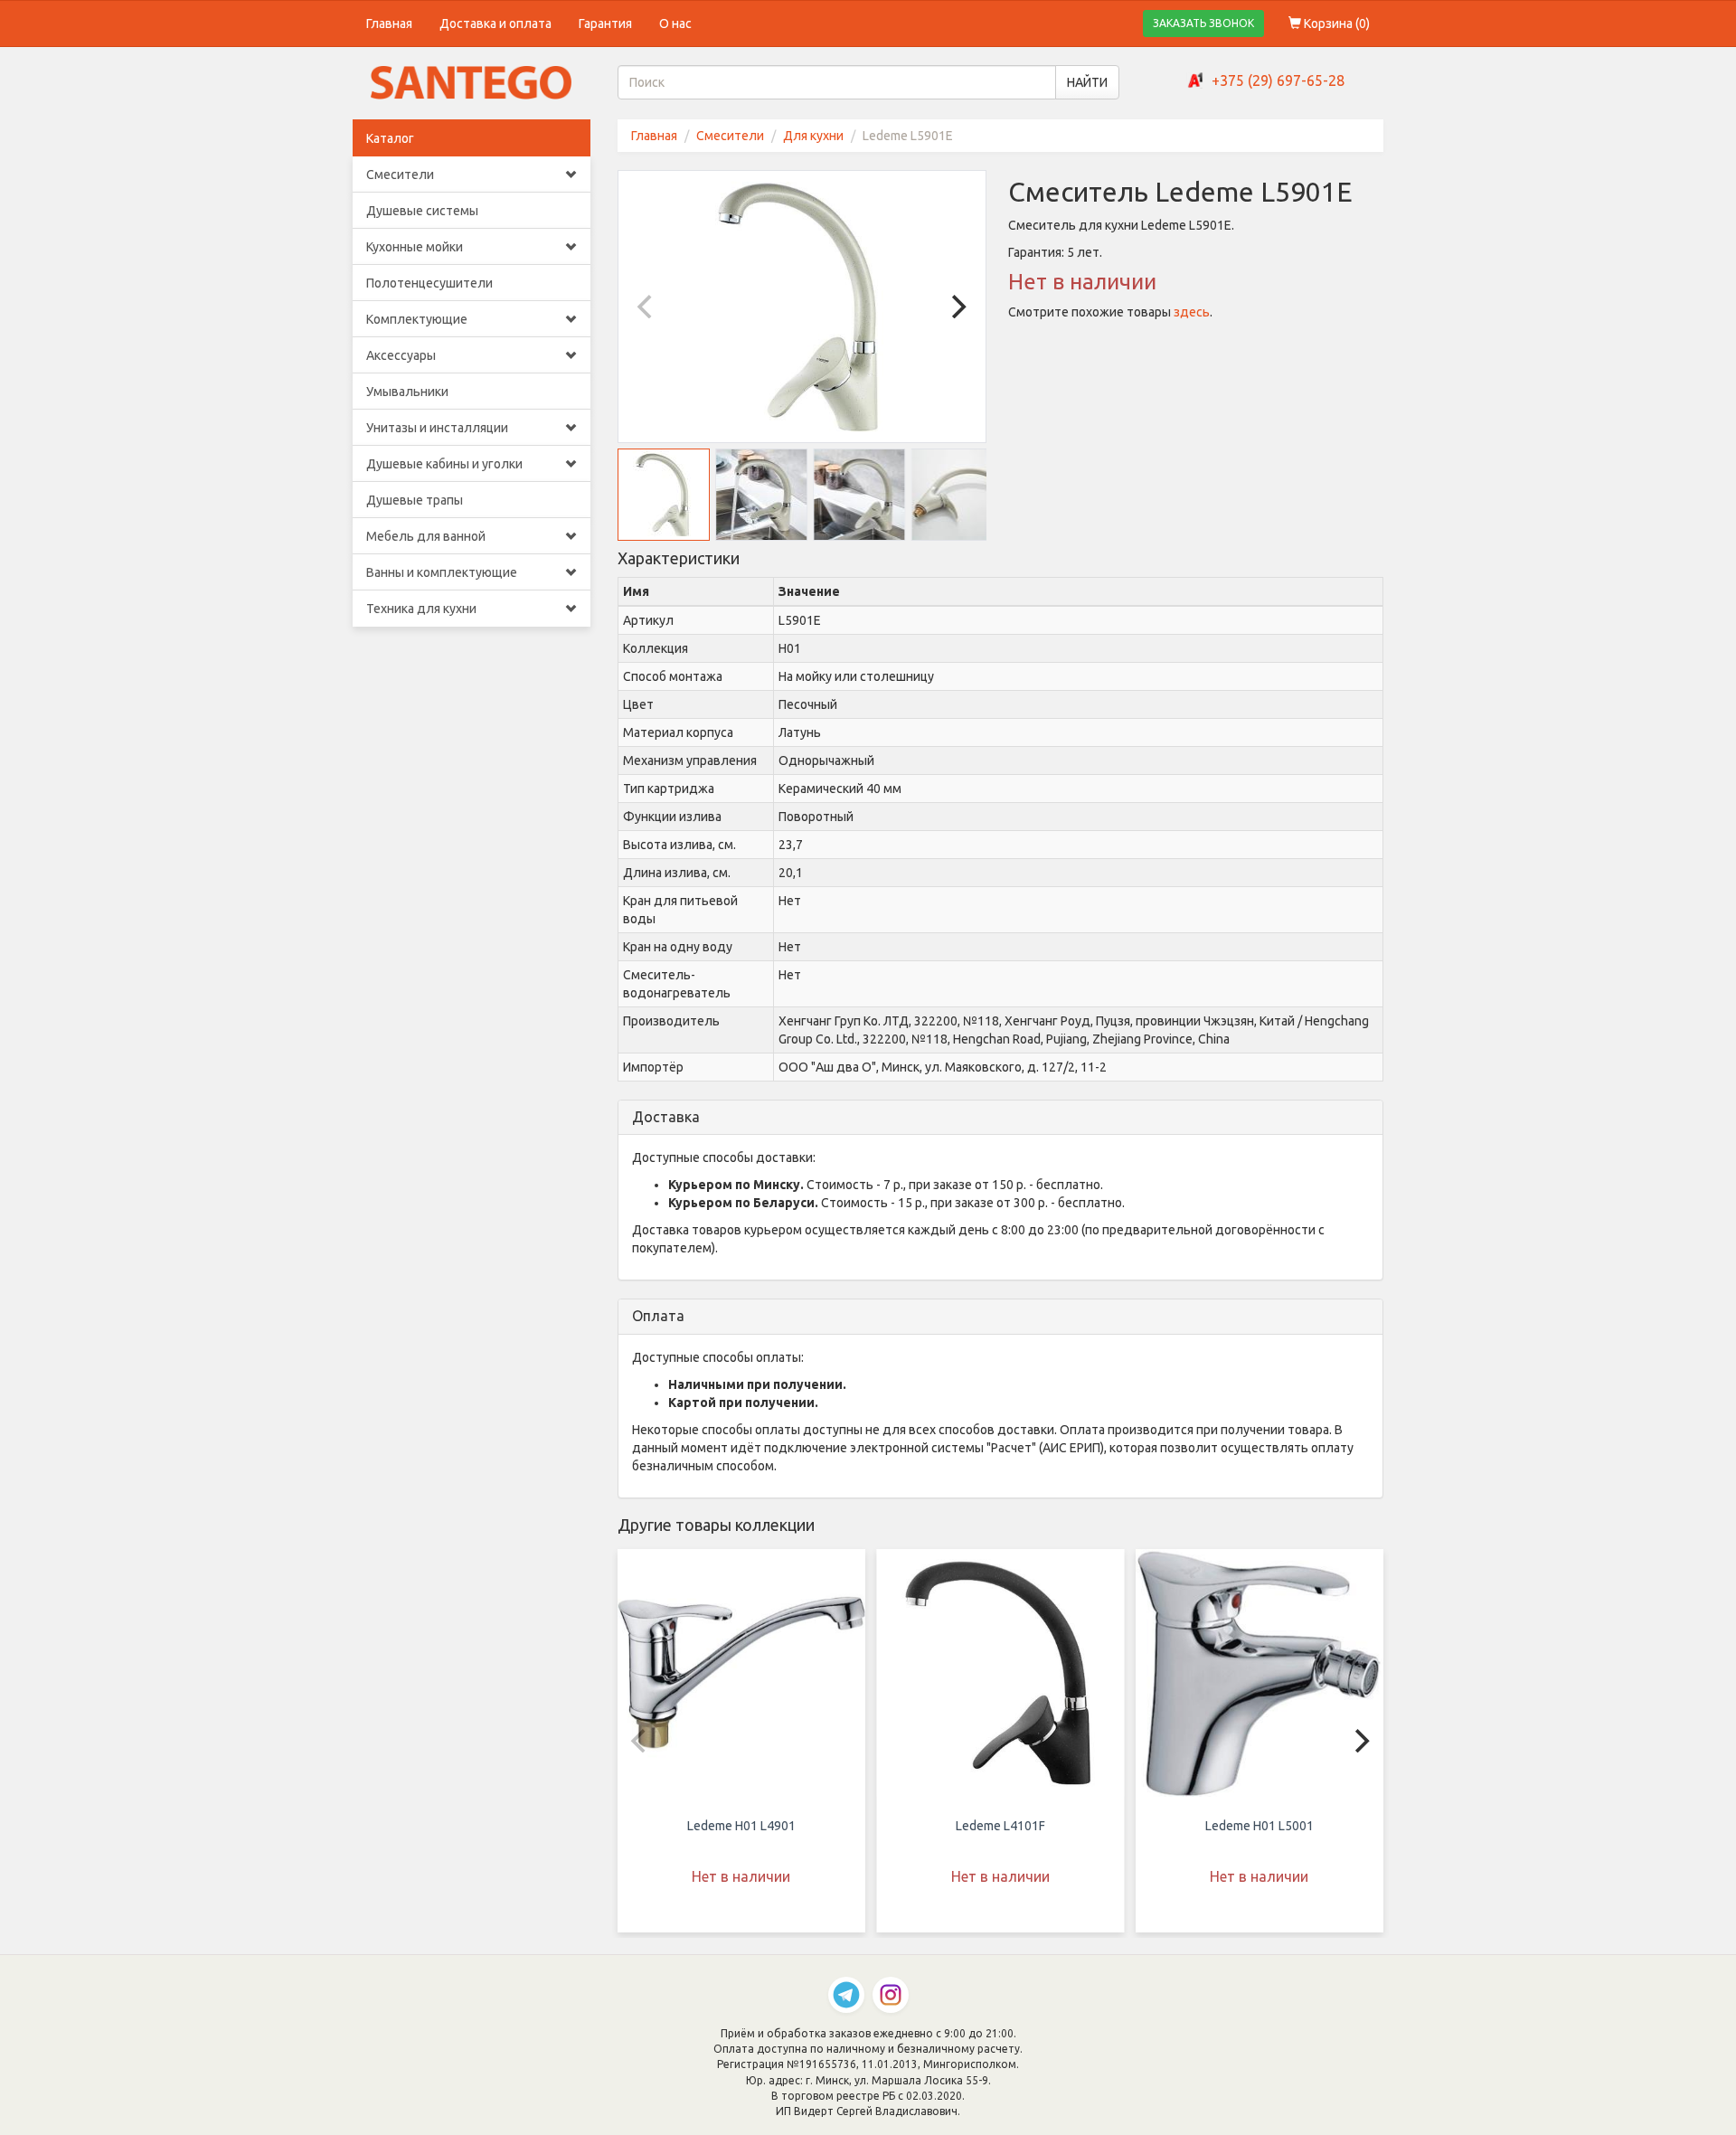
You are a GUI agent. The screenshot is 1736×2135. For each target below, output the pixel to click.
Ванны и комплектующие (442, 572)
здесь (1192, 312)
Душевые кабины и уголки (444, 464)
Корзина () (1335, 24)
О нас (675, 24)
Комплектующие (417, 319)
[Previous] (647, 307)
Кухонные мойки (415, 247)
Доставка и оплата (495, 24)
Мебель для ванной (426, 536)
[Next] (957, 307)
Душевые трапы (415, 500)
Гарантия (605, 24)
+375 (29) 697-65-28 (1278, 80)
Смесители (400, 175)
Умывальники (407, 392)
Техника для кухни (421, 609)
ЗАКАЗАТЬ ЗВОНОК (1203, 23)
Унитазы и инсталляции (437, 428)
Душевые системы (422, 211)
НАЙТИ (1087, 82)
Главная (389, 24)
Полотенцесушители (429, 283)
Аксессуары (401, 355)
